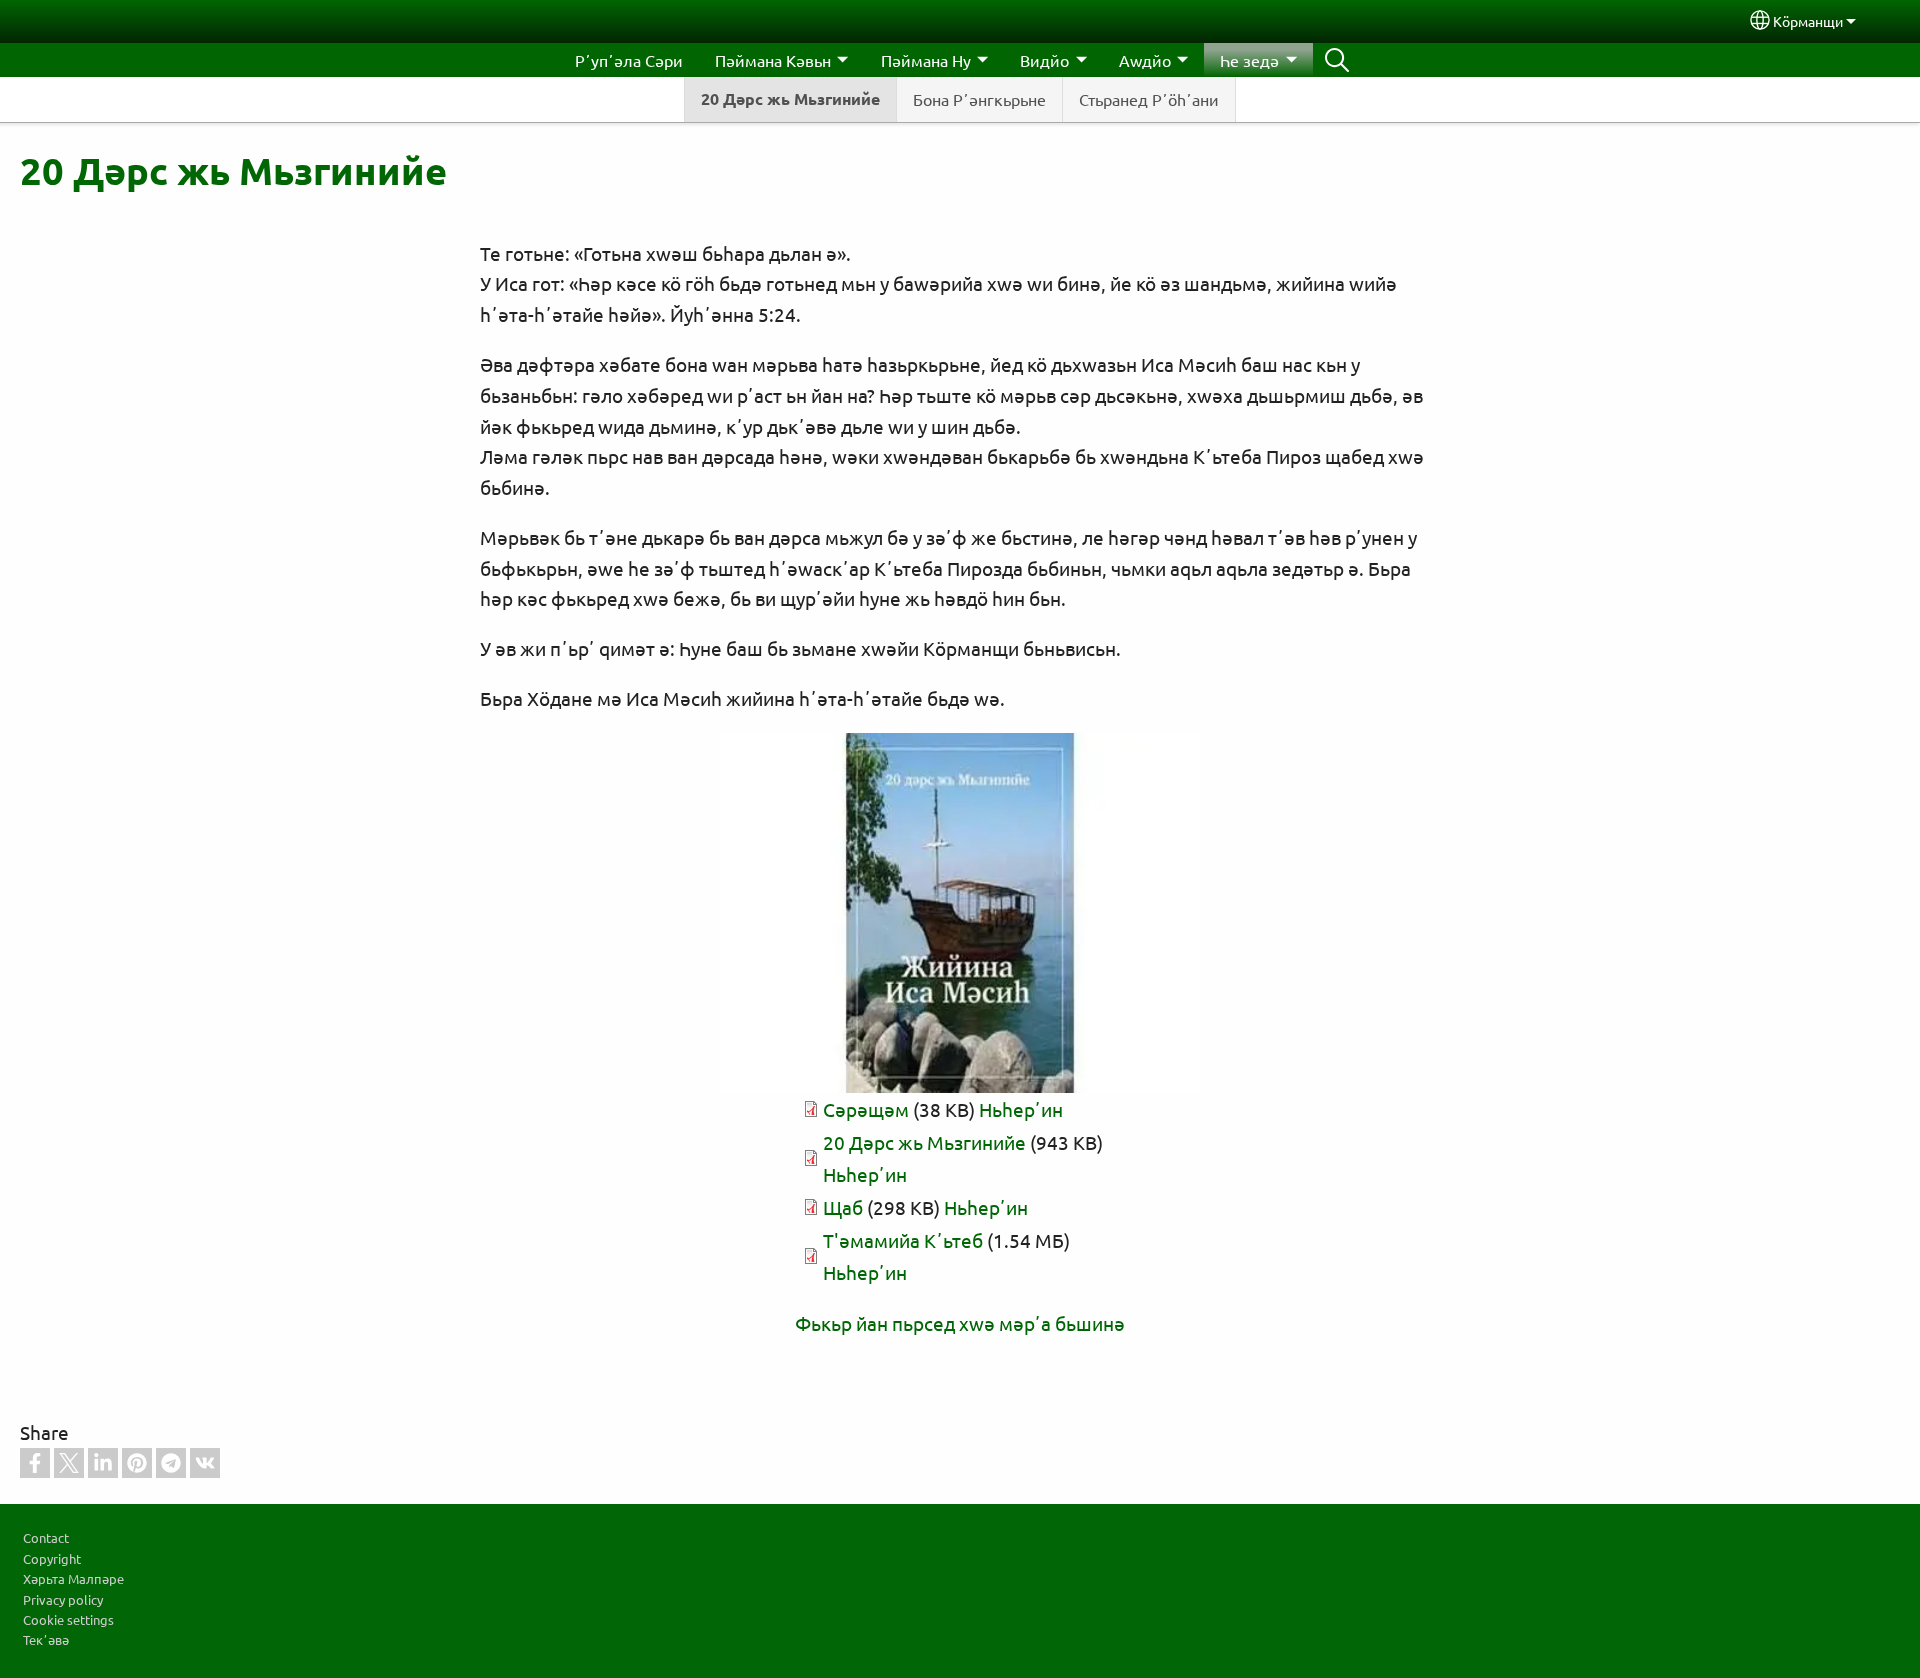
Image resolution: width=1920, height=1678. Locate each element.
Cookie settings (68, 1619)
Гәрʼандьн (1337, 60)
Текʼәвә (46, 1639)
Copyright (52, 1558)
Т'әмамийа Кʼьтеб (903, 1240)
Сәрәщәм (866, 1109)
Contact (46, 1537)
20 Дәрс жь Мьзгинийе (790, 98)
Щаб (843, 1207)
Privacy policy (63, 1599)
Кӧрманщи (1808, 21)
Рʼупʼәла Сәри (629, 60)
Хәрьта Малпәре (73, 1578)
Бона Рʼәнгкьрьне (979, 99)
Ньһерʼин (1021, 1109)
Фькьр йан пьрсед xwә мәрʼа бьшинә (960, 1323)
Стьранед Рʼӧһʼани (1149, 99)
